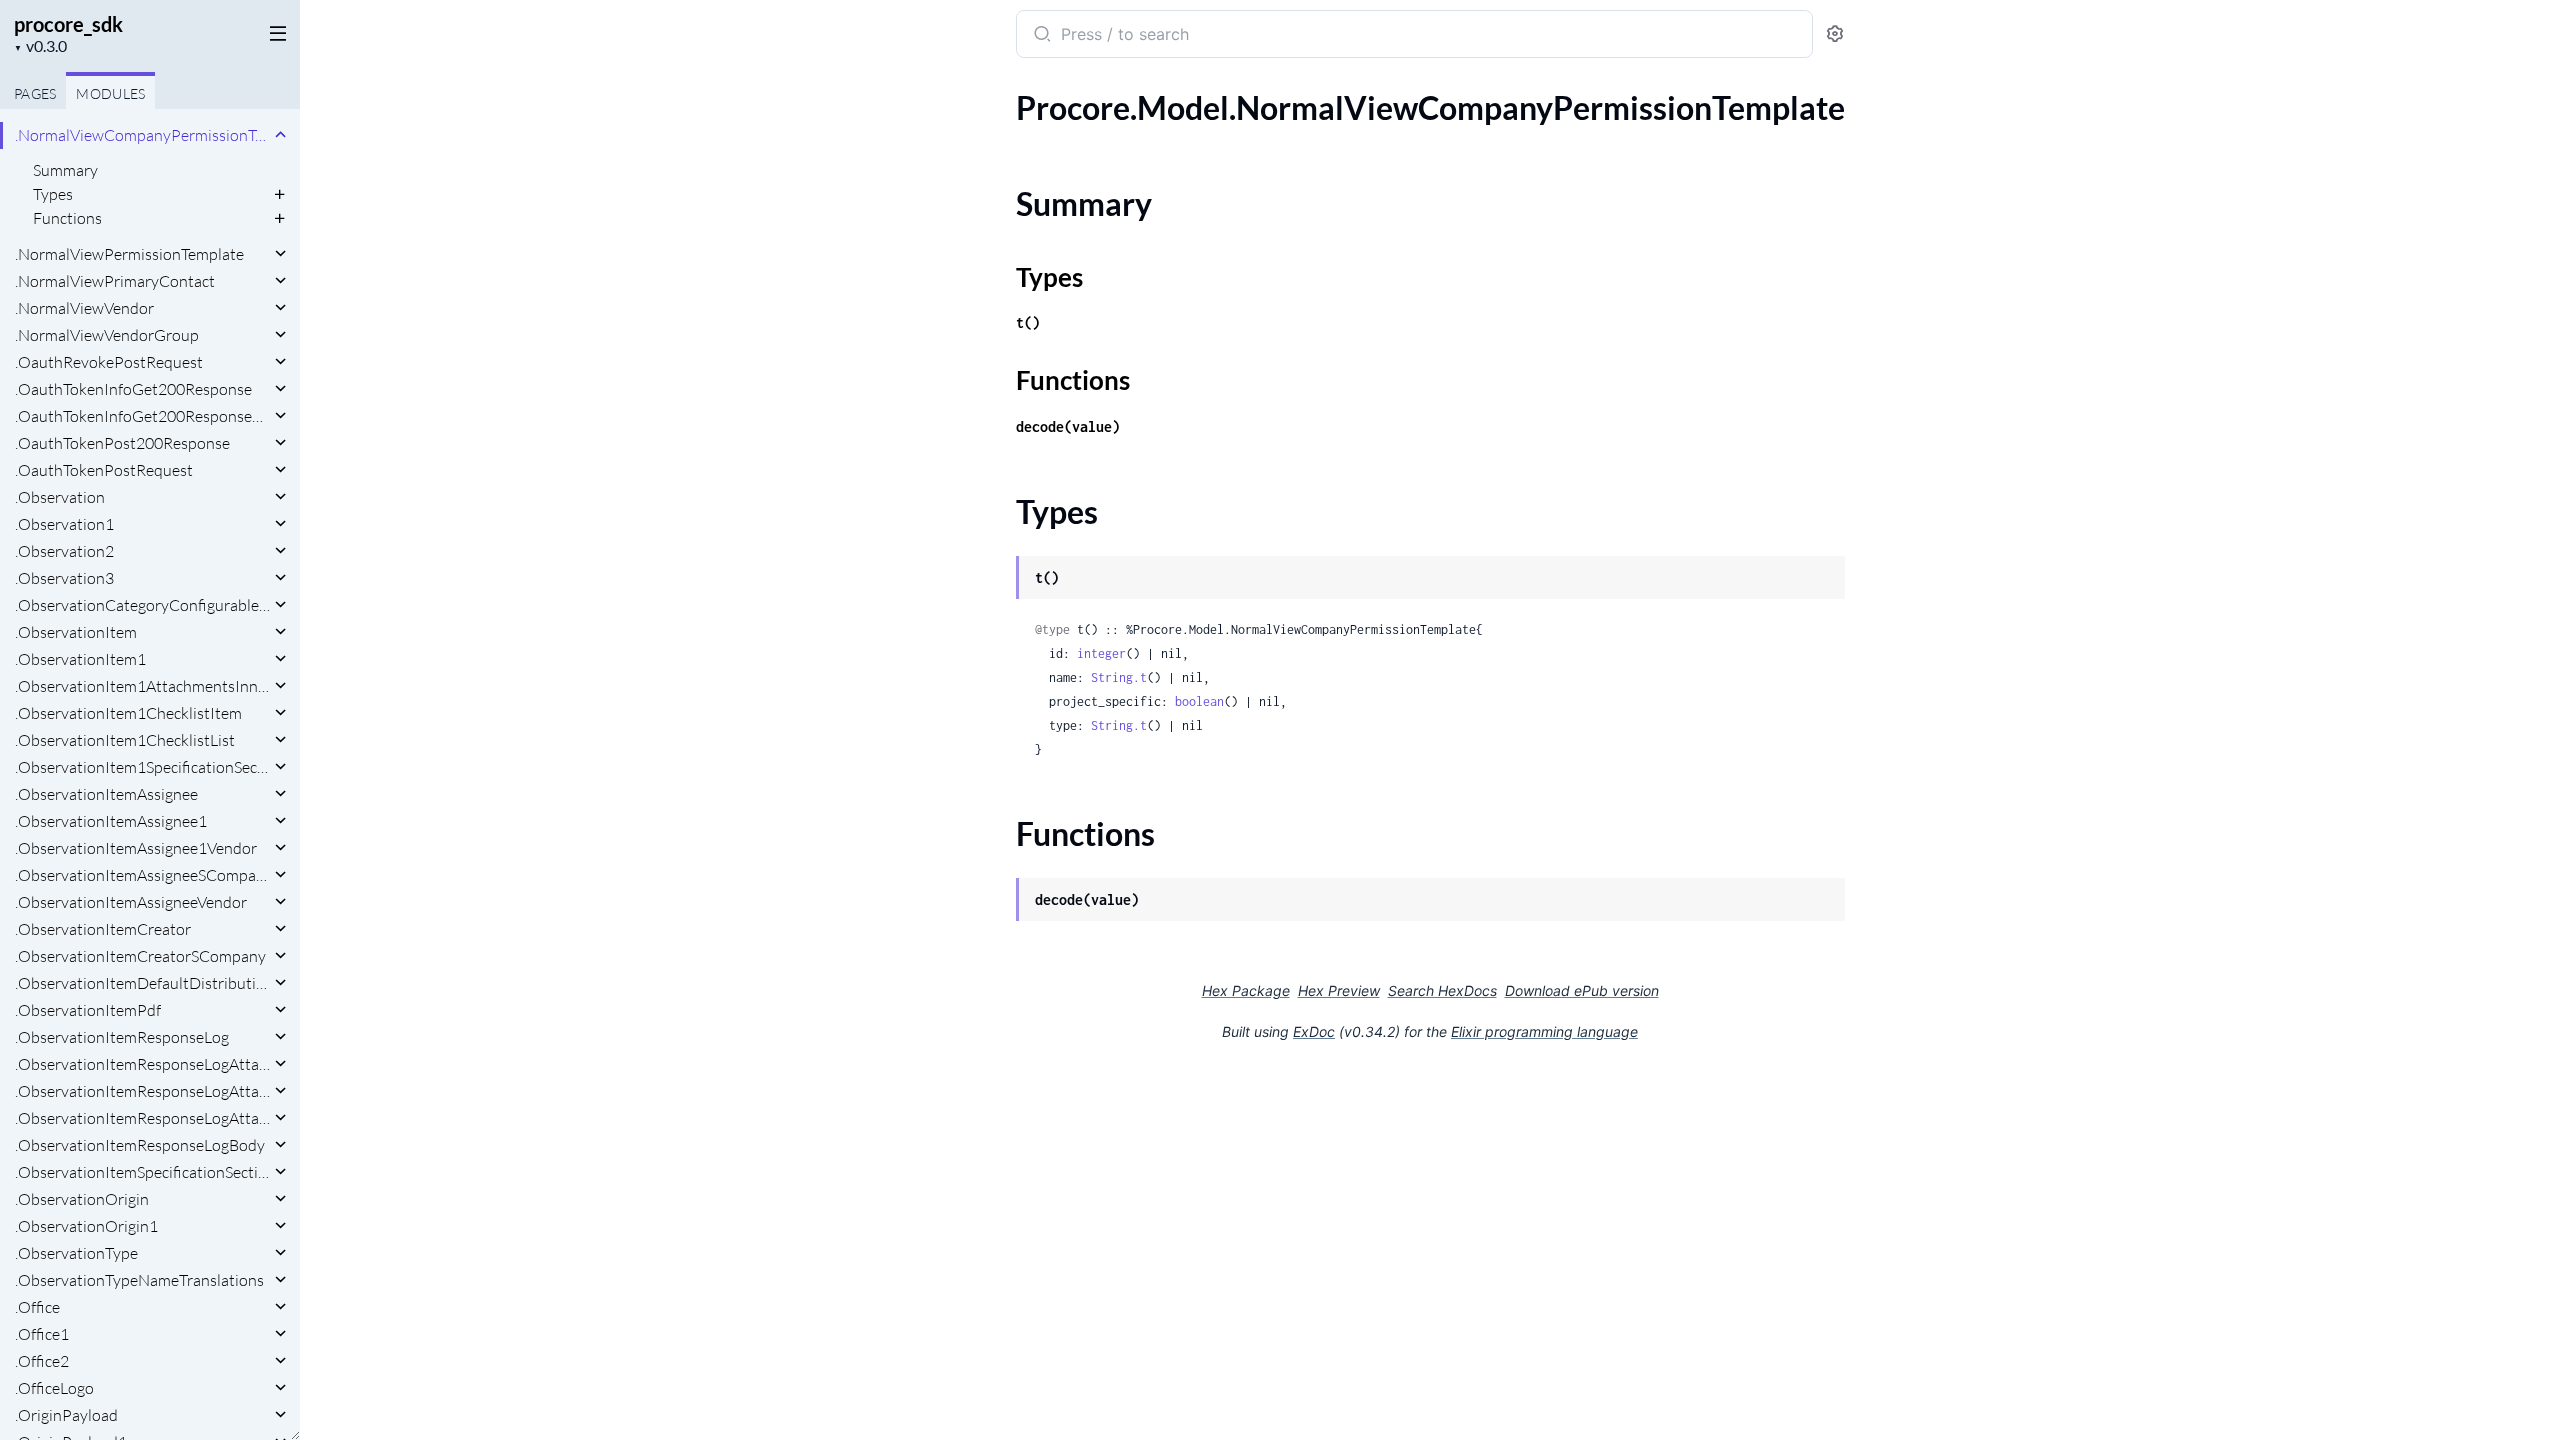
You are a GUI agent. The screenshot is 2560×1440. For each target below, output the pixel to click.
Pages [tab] (35, 93)
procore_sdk (68, 24)
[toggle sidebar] (274, 32)
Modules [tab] (110, 93)
